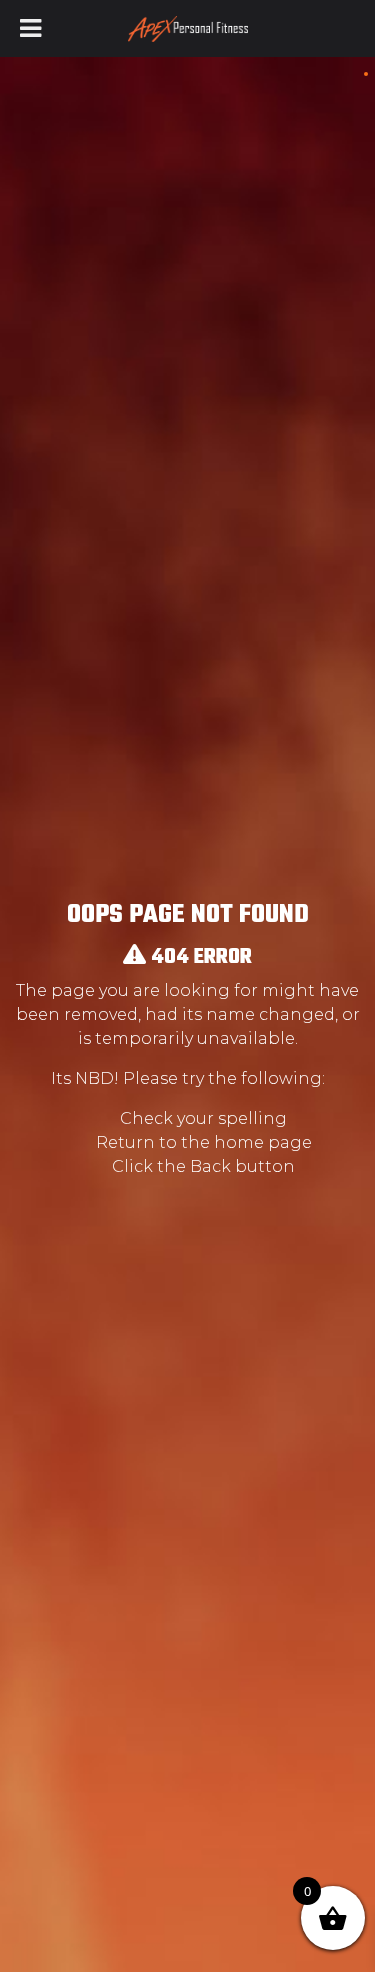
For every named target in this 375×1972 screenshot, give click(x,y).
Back (210, 1166)
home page (263, 1142)
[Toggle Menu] (30, 28)
